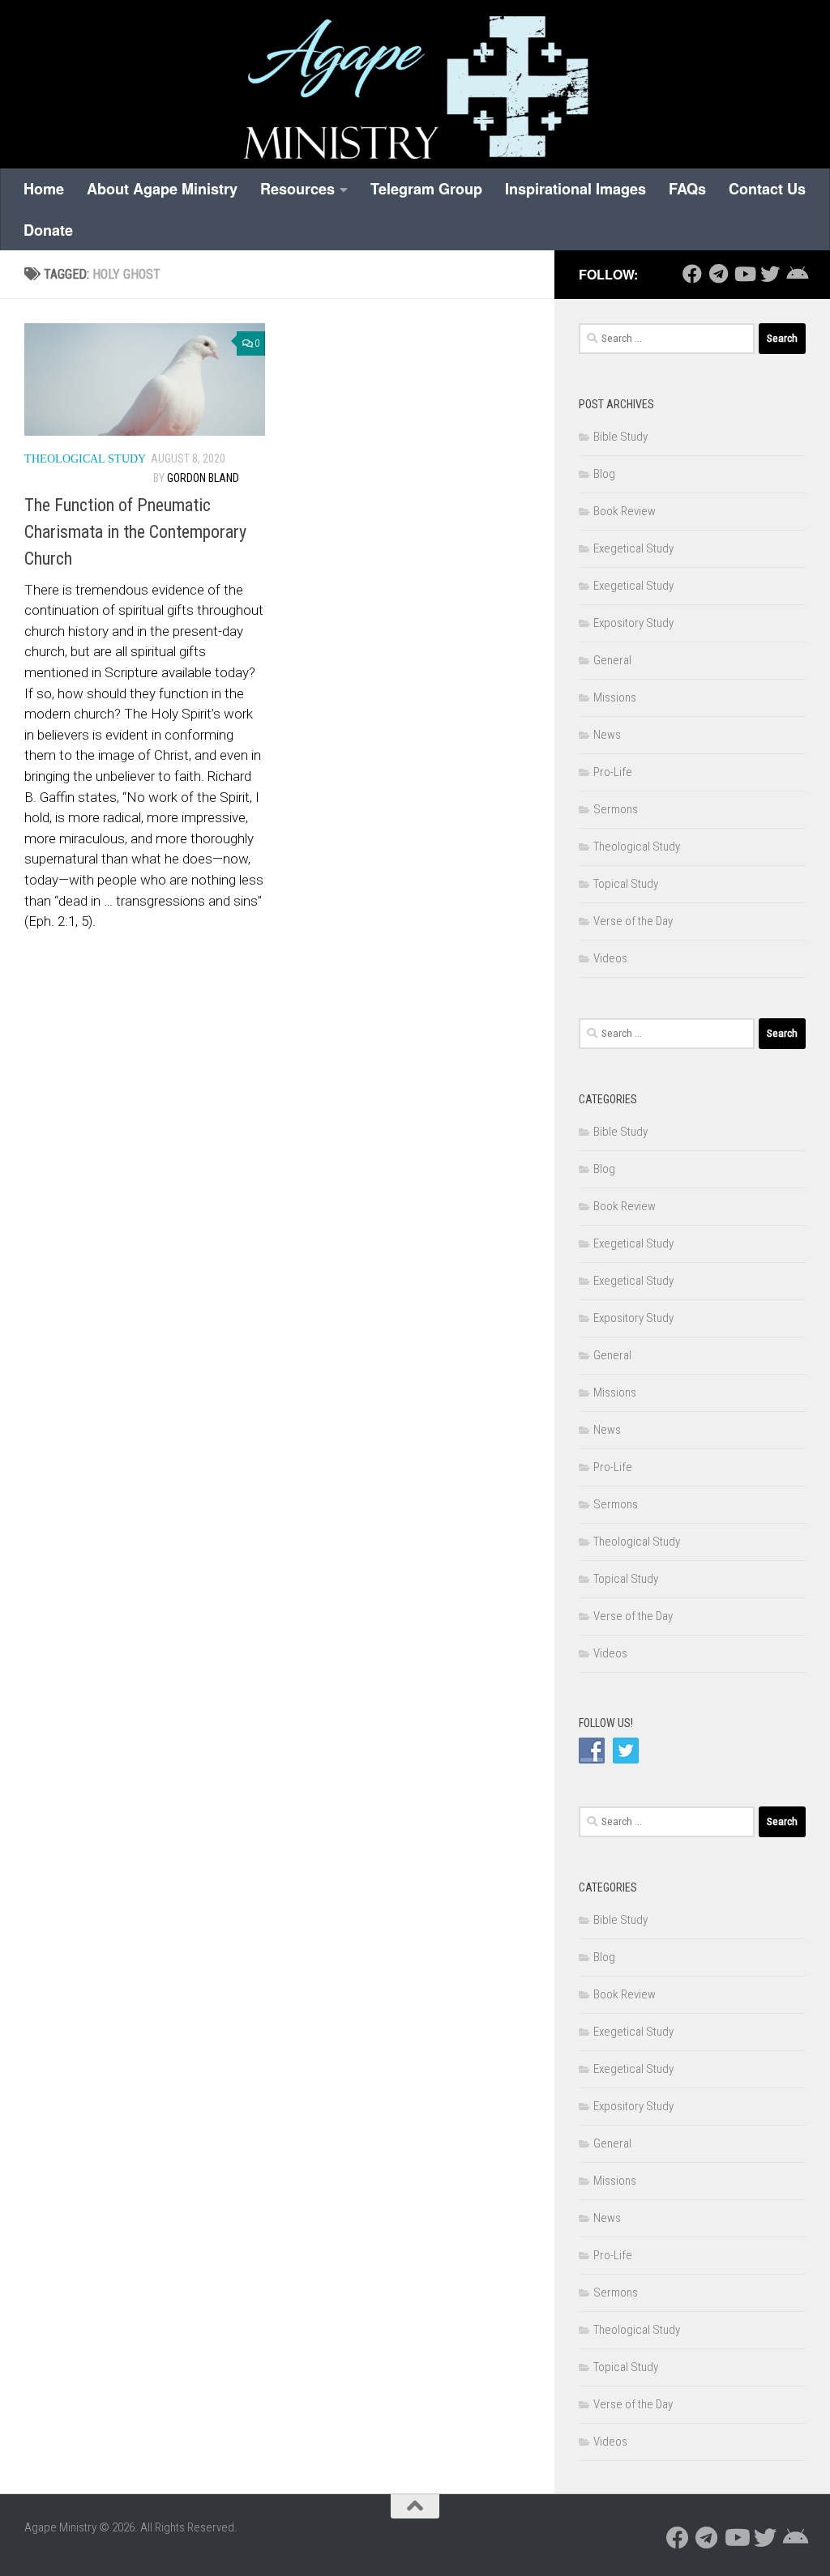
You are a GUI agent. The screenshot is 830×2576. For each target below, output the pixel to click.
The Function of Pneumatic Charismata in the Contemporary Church (135, 532)
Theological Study (85, 459)
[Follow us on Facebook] (692, 274)
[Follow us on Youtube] (744, 274)
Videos (610, 958)
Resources (297, 189)
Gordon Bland (203, 478)
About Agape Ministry (162, 189)
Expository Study (633, 623)
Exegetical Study (633, 548)
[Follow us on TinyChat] (796, 274)
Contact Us (767, 189)
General (612, 660)
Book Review (625, 511)
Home (44, 189)
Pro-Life (613, 772)
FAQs (687, 189)
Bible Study (620, 437)
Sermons (616, 809)
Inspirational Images (575, 189)
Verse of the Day (633, 921)
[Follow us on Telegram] (718, 274)
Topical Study (626, 884)
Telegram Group (426, 189)
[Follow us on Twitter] (770, 274)
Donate (48, 230)
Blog (604, 474)
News (607, 735)
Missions (615, 697)
